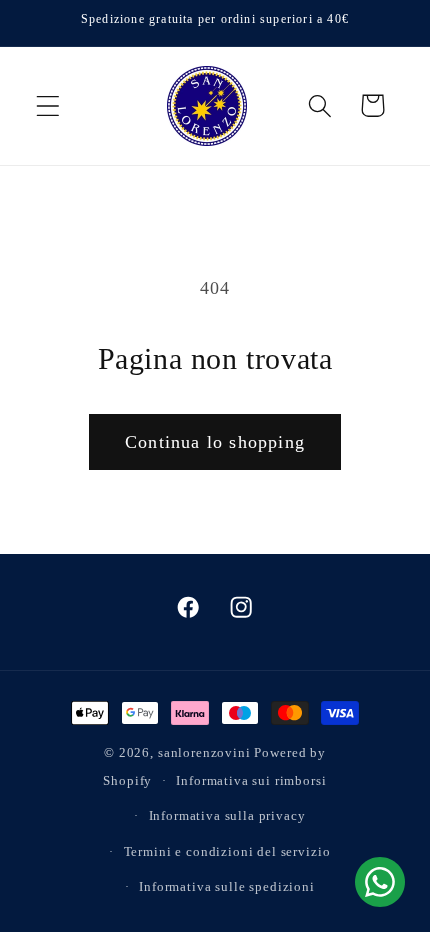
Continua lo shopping (215, 442)
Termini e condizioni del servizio (227, 851)
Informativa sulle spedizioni (227, 886)
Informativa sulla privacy (227, 815)
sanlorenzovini (204, 752)
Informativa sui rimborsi (251, 780)
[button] (48, 105)
